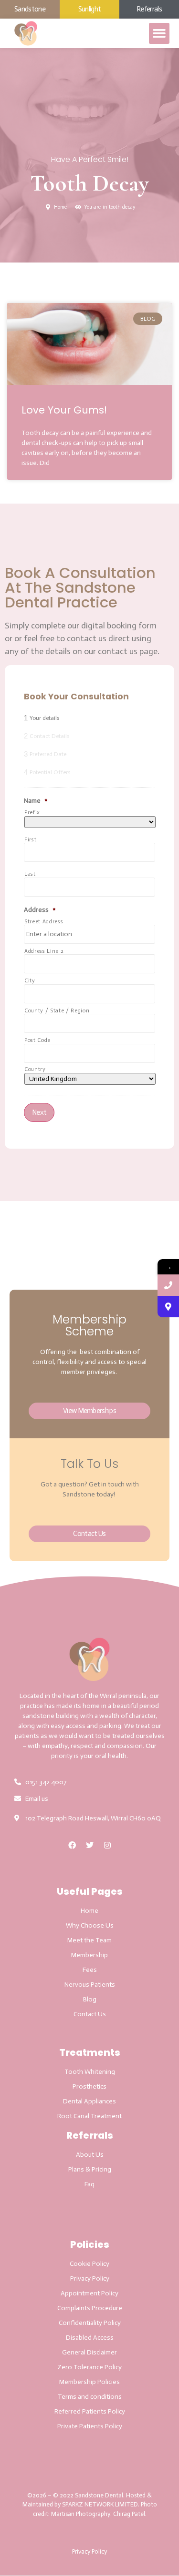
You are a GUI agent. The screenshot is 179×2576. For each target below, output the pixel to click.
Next (39, 1112)
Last (30, 874)
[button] (159, 33)
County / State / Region (57, 1011)
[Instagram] (107, 1845)
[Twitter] (90, 1845)
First (30, 840)
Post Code (37, 1040)
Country (35, 1069)
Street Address (44, 922)
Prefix (32, 813)
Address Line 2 (44, 951)
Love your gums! (64, 410)
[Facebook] (72, 1845)
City (30, 981)
